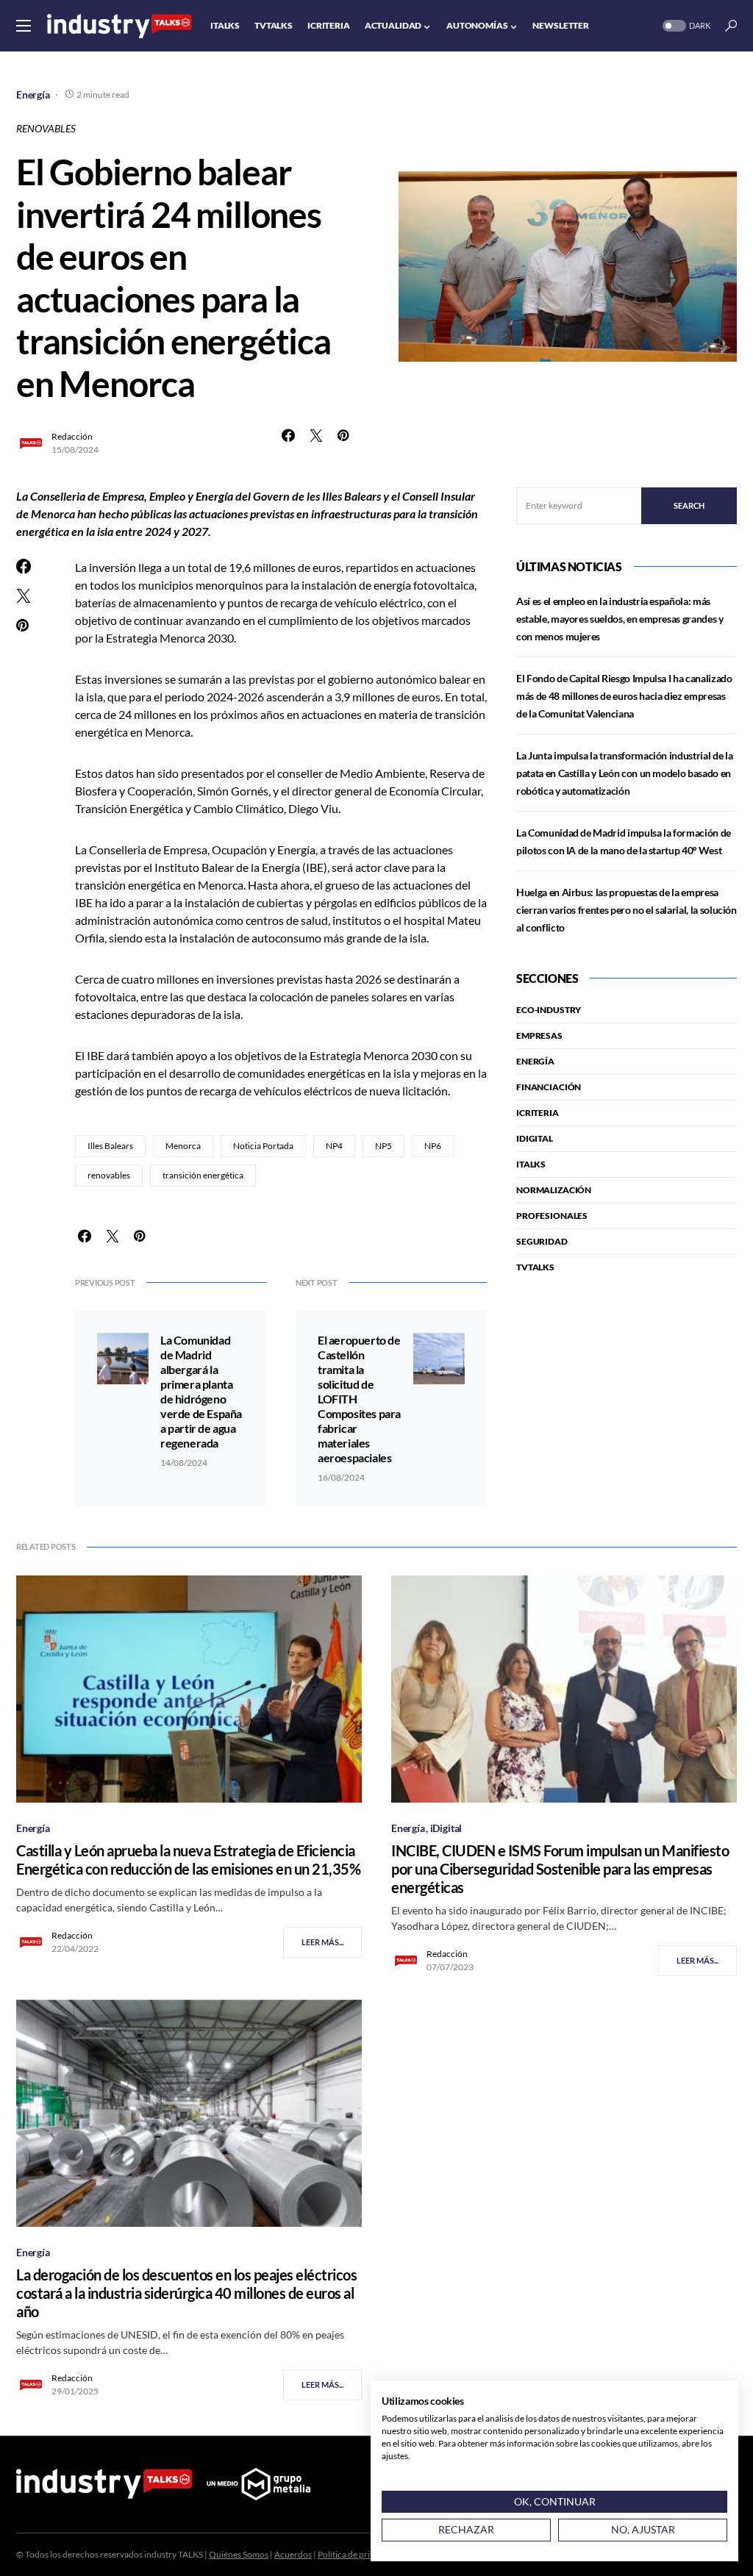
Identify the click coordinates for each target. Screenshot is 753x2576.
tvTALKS (535, 1267)
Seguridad (542, 1241)
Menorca (183, 1146)
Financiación (549, 1087)
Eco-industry (549, 1010)
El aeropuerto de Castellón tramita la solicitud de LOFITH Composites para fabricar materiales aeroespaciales (359, 1399)
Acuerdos (293, 2554)
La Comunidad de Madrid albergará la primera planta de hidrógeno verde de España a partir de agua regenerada (201, 1391)
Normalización (554, 1190)
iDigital (535, 1138)
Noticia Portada (263, 1146)
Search (689, 505)
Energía (33, 94)
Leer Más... (322, 1942)
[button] (24, 26)
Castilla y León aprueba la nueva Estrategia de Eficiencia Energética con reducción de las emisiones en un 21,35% (188, 1860)
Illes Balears (110, 1146)
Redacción (72, 436)
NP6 (433, 1146)
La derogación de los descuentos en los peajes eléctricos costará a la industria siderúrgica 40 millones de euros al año (186, 2293)
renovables (109, 1175)
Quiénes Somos (239, 2554)
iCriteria (538, 1113)
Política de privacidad (359, 2554)
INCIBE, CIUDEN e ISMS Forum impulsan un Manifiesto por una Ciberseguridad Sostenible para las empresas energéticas (560, 1869)
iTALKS (531, 1164)
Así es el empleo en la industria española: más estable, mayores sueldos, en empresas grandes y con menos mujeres (620, 619)
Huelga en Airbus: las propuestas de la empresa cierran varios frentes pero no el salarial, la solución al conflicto (627, 910)
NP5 (383, 1146)
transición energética (203, 1175)
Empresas (539, 1035)
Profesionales (552, 1216)
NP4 (334, 1146)
